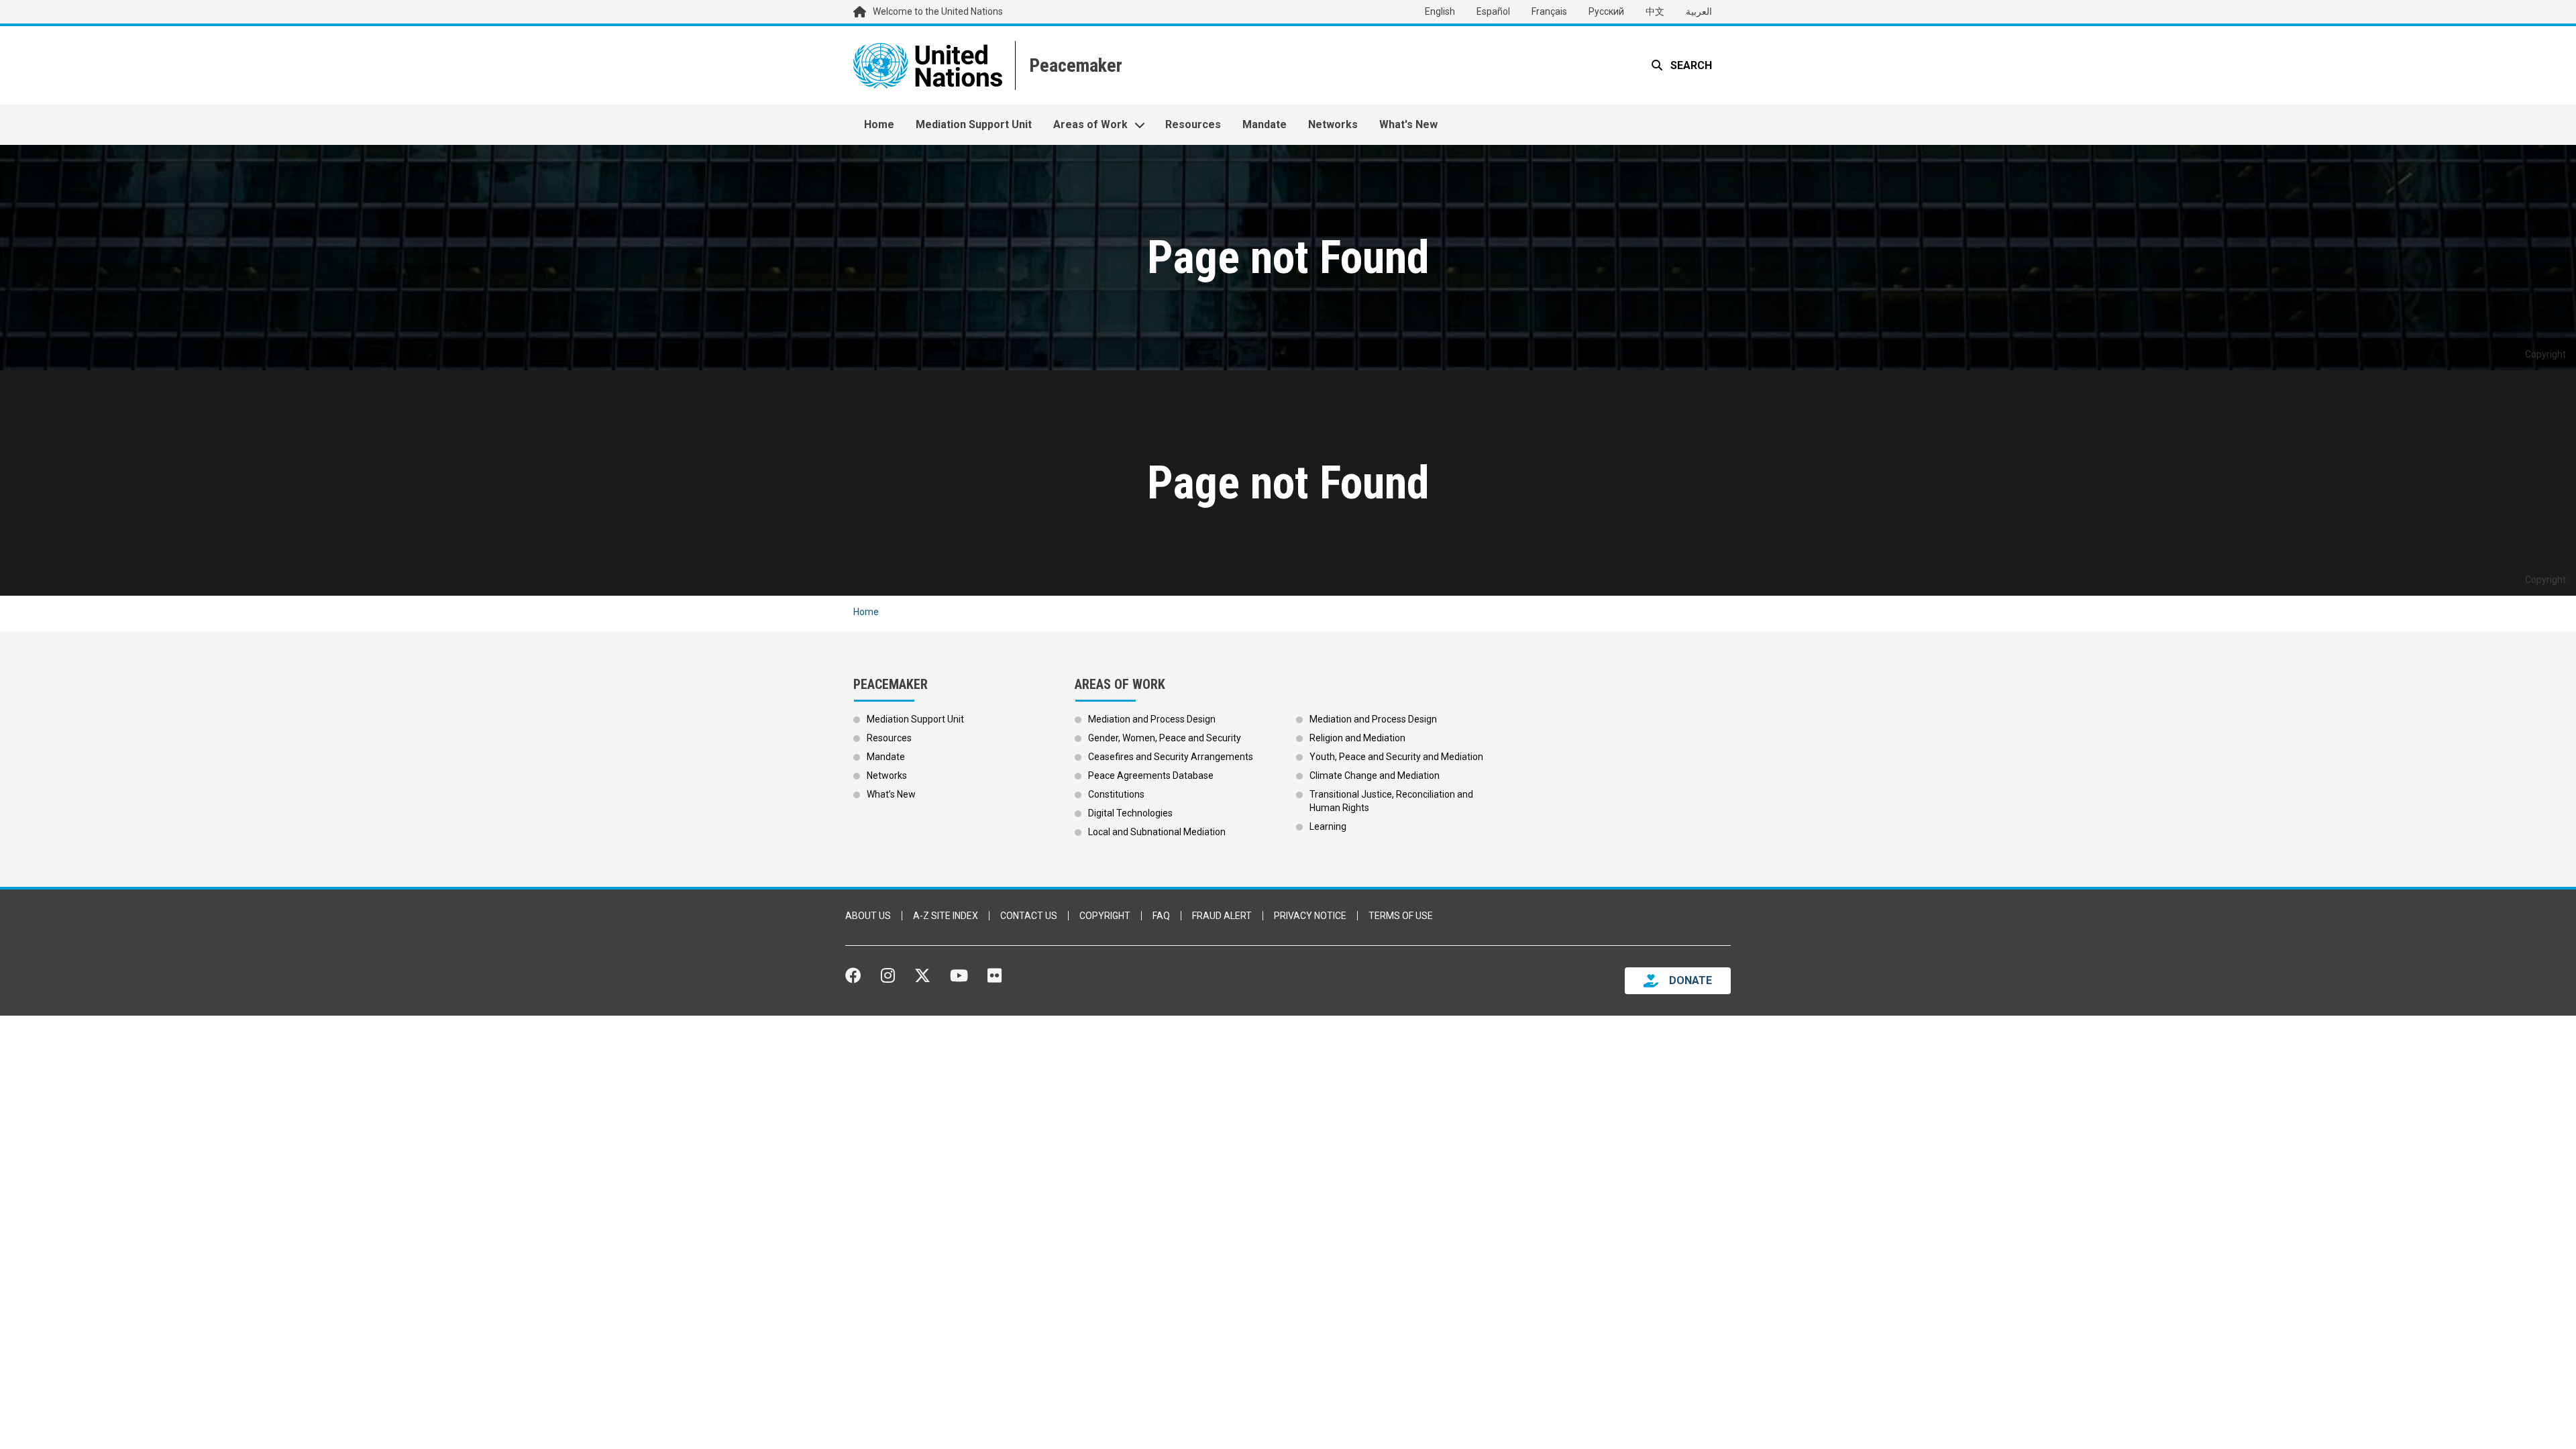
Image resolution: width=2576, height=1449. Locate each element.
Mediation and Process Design (1152, 719)
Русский (1606, 11)
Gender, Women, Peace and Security (1165, 738)
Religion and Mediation (1357, 738)
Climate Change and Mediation (1375, 775)
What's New (1408, 124)
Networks (1333, 124)
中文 (1655, 11)
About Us (868, 916)
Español (1493, 11)
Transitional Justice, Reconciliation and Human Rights (1391, 801)
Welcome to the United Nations (938, 11)
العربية (1699, 11)
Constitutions (1116, 794)
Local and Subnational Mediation (1157, 832)
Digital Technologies (1130, 813)
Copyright (1105, 916)
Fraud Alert (1222, 916)
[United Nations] (928, 65)
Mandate (1265, 124)
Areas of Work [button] (1090, 124)
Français (1549, 11)
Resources (1193, 124)
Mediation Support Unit (974, 124)
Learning (1328, 826)
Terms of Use (1401, 916)
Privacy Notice (1310, 916)
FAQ (1161, 916)
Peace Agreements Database (1151, 775)
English (1440, 11)
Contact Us (1029, 916)
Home (879, 124)
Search (1690, 65)
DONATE (1690, 980)
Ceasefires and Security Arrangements (1171, 757)
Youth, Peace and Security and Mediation (1396, 757)
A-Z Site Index (946, 916)
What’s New (891, 794)
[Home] (1074, 65)
